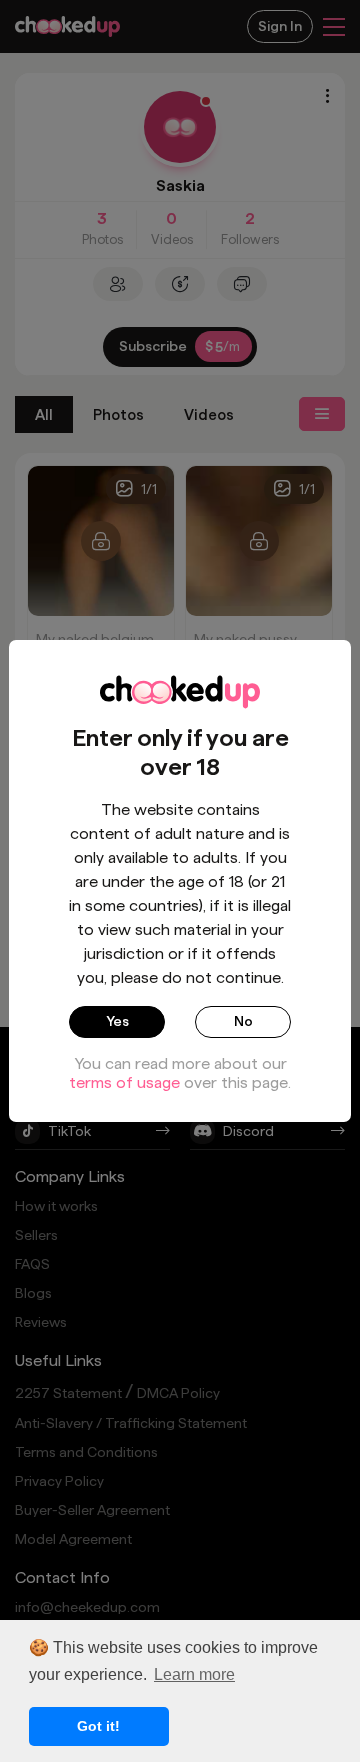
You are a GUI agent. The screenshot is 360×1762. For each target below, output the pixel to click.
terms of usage (124, 1082)
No (243, 1021)
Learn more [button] (194, 1674)
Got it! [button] (98, 1726)
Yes (117, 1021)
